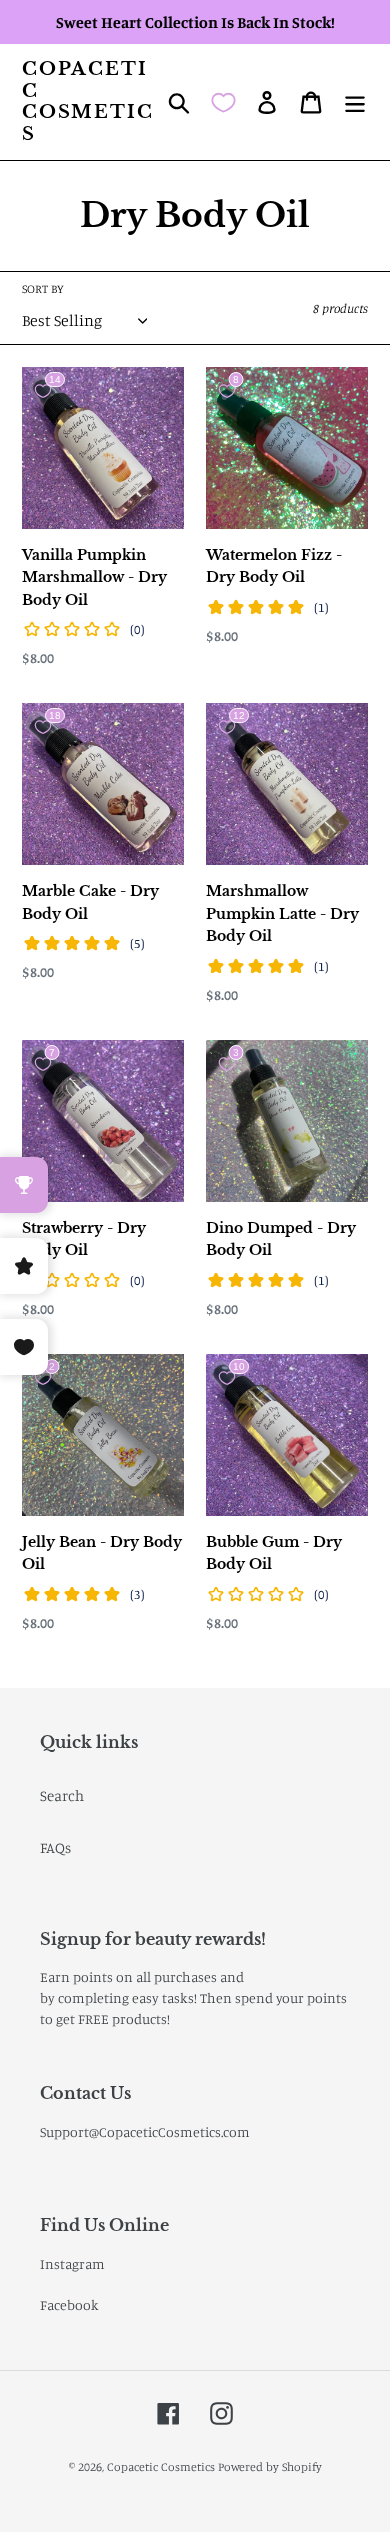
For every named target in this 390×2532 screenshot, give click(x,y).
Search (62, 1795)
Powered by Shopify (270, 2466)
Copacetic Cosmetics (87, 102)
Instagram (72, 2263)
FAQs (55, 1847)
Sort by (43, 288)
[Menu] (355, 102)
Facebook (69, 2304)
